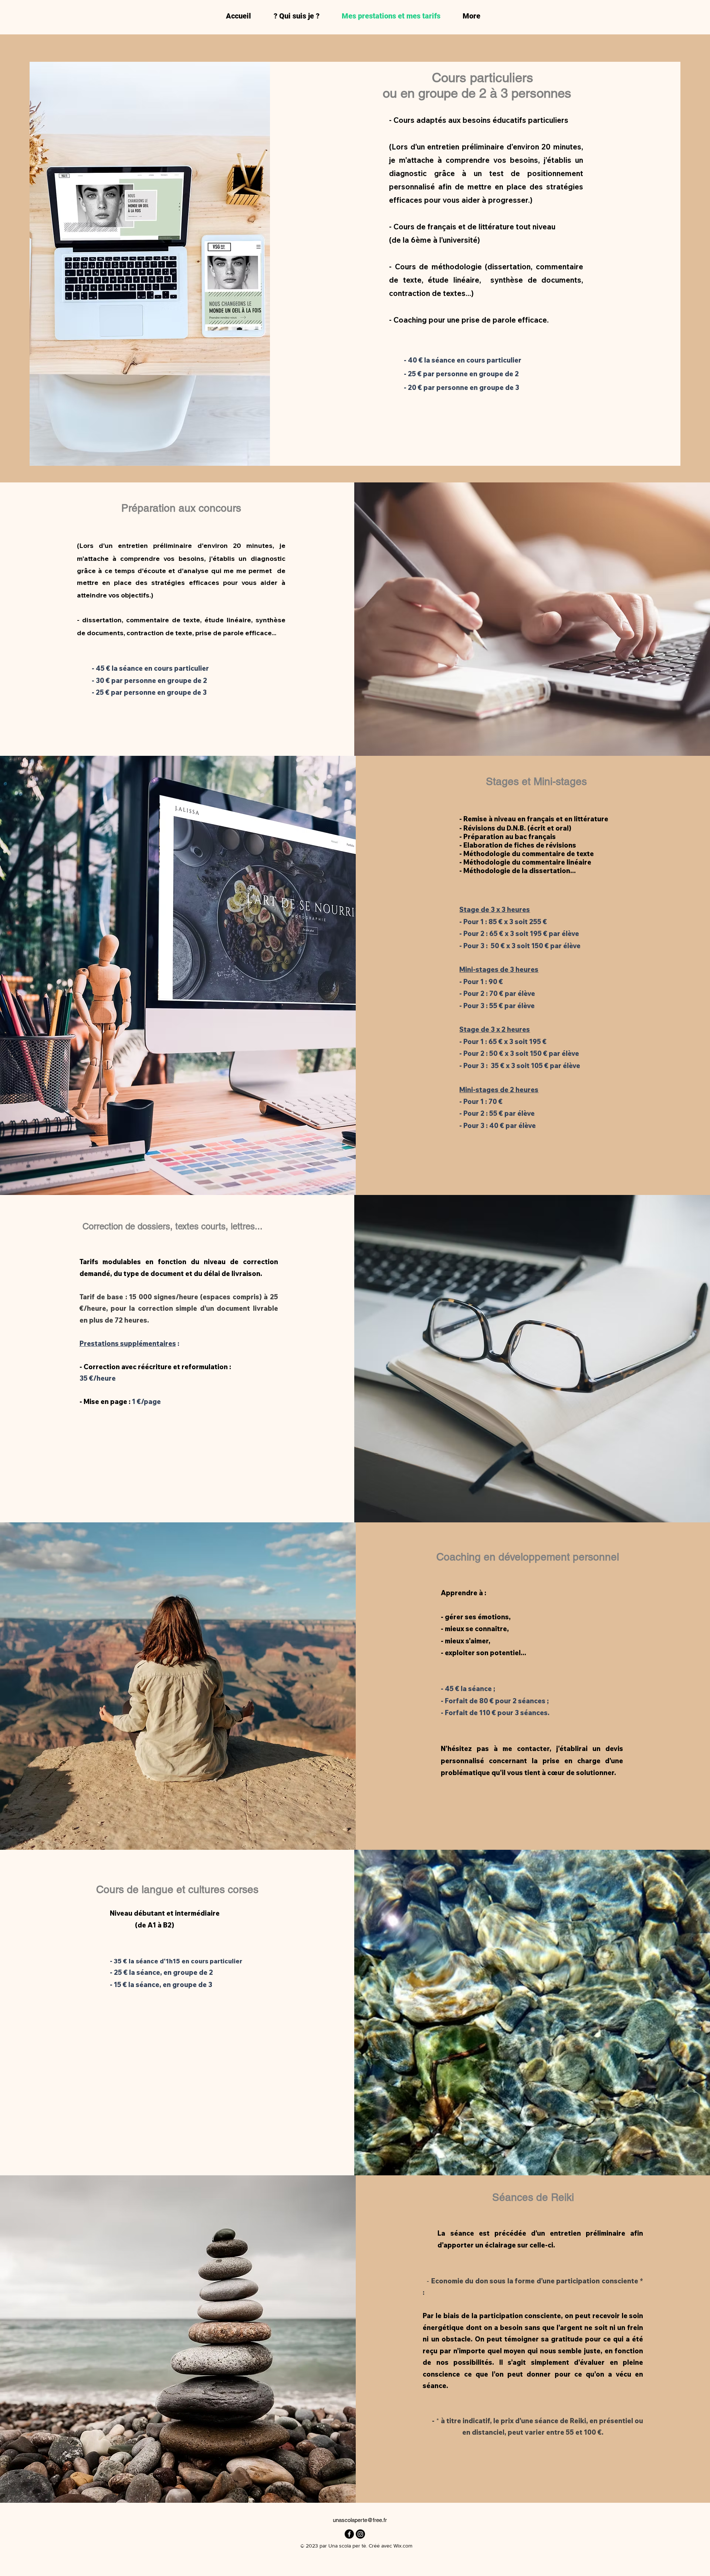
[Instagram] (360, 2534)
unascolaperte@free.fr (360, 2520)
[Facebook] (349, 2534)
